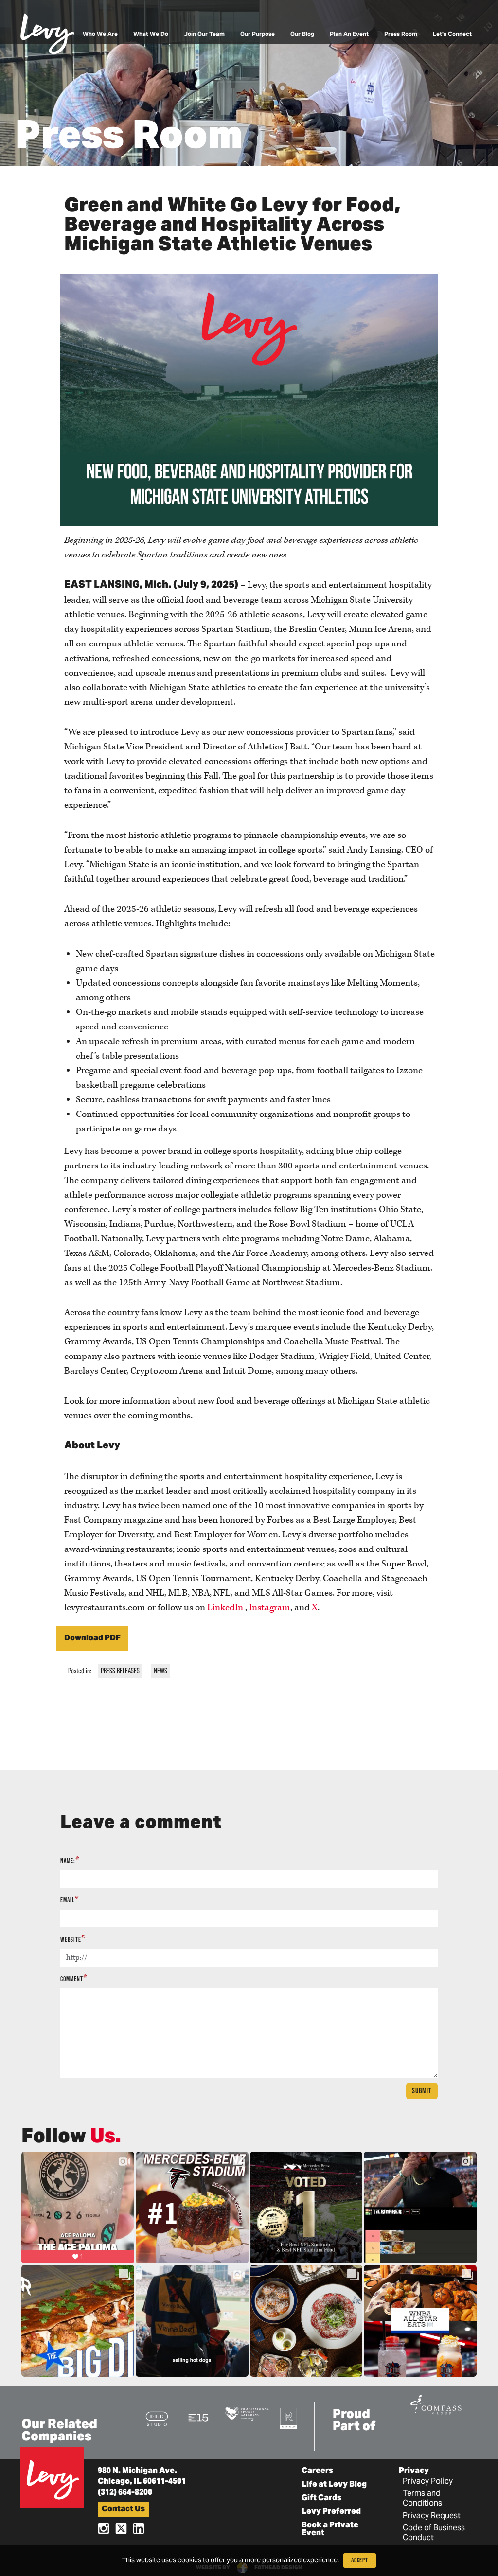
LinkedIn (225, 1608)
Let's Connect (452, 35)
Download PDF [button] (92, 1638)
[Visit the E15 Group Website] (199, 2417)
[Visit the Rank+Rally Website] (289, 2418)
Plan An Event (349, 35)
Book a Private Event (330, 2529)
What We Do (151, 35)
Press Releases (120, 1671)
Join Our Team (204, 35)
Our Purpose (258, 35)
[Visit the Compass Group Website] (436, 2403)
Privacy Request (432, 2516)
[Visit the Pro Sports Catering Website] (247, 2413)
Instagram (270, 1608)
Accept (360, 2560)
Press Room (401, 35)
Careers (317, 2471)
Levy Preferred (331, 2512)
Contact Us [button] (123, 2509)
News (160, 1671)
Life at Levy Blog (334, 2485)
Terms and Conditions (422, 2499)
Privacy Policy (428, 2482)
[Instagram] (104, 2528)
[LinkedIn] (139, 2528)
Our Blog (302, 35)
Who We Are (100, 35)
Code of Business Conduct (434, 2533)
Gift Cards (321, 2498)
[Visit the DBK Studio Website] (157, 2418)
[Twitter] (121, 2528)
